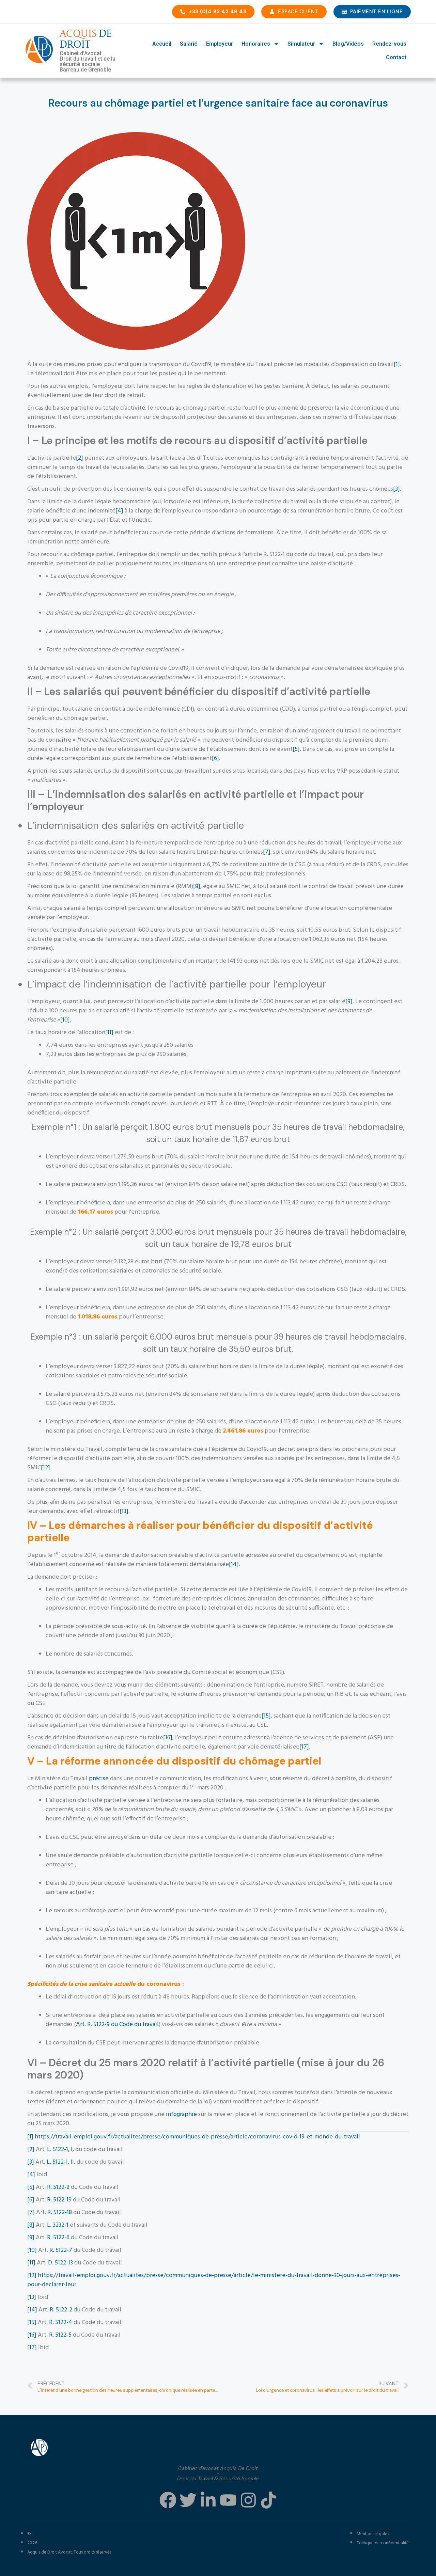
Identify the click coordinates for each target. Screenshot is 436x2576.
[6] (215, 758)
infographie (181, 2114)
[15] (266, 1716)
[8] (197, 887)
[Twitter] (188, 2500)
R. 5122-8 (58, 2187)
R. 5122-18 (60, 2212)
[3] (396, 489)
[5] (296, 749)
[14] (234, 1564)
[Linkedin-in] (208, 2500)
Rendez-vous (389, 44)
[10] (65, 1020)
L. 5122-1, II (60, 2162)
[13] (124, 1511)
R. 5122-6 (58, 2238)
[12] (45, 1468)
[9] (349, 1002)
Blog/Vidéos (348, 44)
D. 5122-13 (60, 2263)
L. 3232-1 (58, 2225)
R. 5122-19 (59, 2200)
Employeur (220, 44)
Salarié (189, 44)
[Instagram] (248, 2500)
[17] (304, 1747)
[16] (168, 1738)
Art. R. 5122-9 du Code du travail (117, 2025)
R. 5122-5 (60, 2335)
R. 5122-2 (61, 2310)
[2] (80, 458)
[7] (267, 852)
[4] (119, 511)
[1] (397, 365)
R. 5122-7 (61, 2250)
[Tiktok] (268, 2500)
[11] (109, 1033)
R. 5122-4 (60, 2322)
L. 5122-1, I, (60, 2150)
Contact (396, 57)
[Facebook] (168, 2500)
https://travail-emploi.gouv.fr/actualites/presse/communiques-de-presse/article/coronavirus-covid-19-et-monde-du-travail (197, 2137)
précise (99, 1779)
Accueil (162, 44)
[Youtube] (228, 2500)
